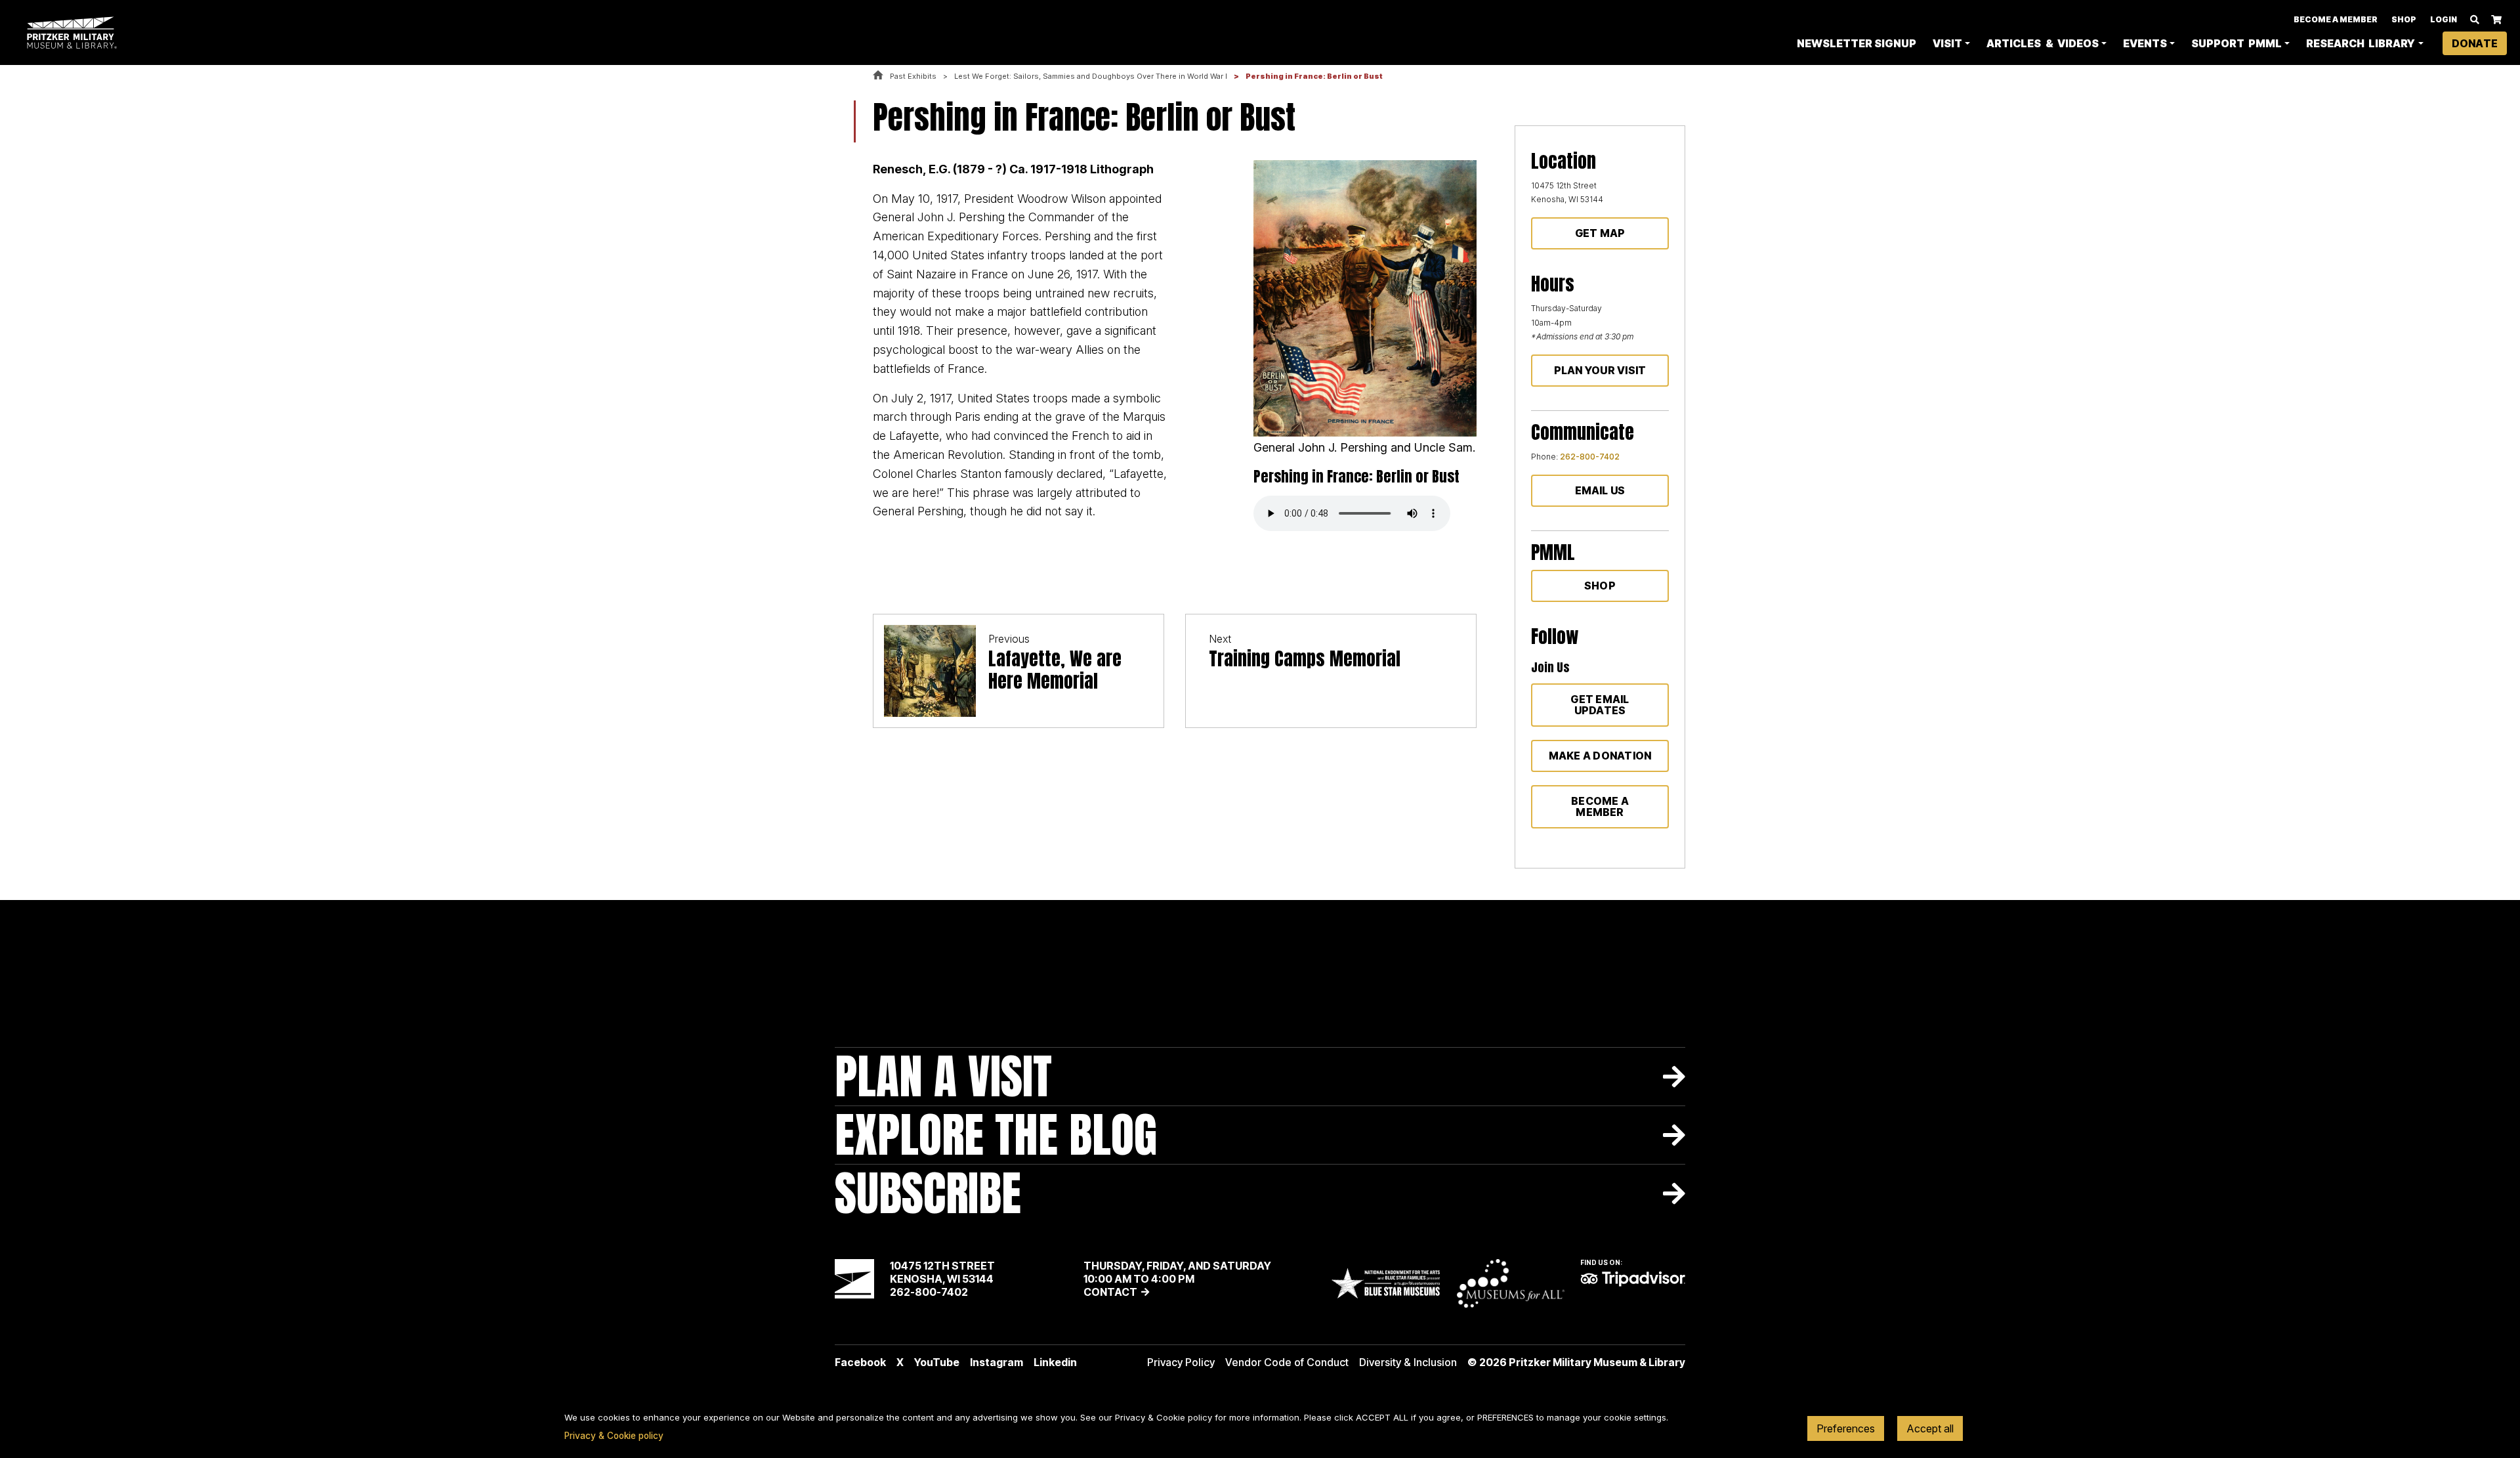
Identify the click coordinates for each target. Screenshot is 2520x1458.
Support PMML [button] (2236, 43)
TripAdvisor (1633, 1279)
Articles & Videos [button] (2042, 43)
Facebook (860, 1362)
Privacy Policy (1181, 1362)
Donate (2475, 43)
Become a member (1600, 806)
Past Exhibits (913, 76)
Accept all (1930, 1428)
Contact (1110, 1292)
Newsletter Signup (1857, 43)
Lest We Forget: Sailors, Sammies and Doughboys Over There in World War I (1091, 76)
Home (878, 76)
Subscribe (928, 1193)
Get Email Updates (1600, 705)
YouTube (937, 1362)
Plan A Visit (943, 1076)
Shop (2404, 19)
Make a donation (1600, 756)
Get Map (1600, 233)
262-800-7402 (1590, 457)
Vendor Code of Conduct (1287, 1362)
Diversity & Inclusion (1408, 1362)
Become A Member (2336, 19)
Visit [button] (1947, 43)
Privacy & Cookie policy (614, 1436)
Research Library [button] (2361, 43)
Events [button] (2145, 43)
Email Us (1600, 490)
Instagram (997, 1362)
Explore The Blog (996, 1135)
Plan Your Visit (1600, 370)
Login (2444, 19)
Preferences (1846, 1428)
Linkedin (1055, 1362)
